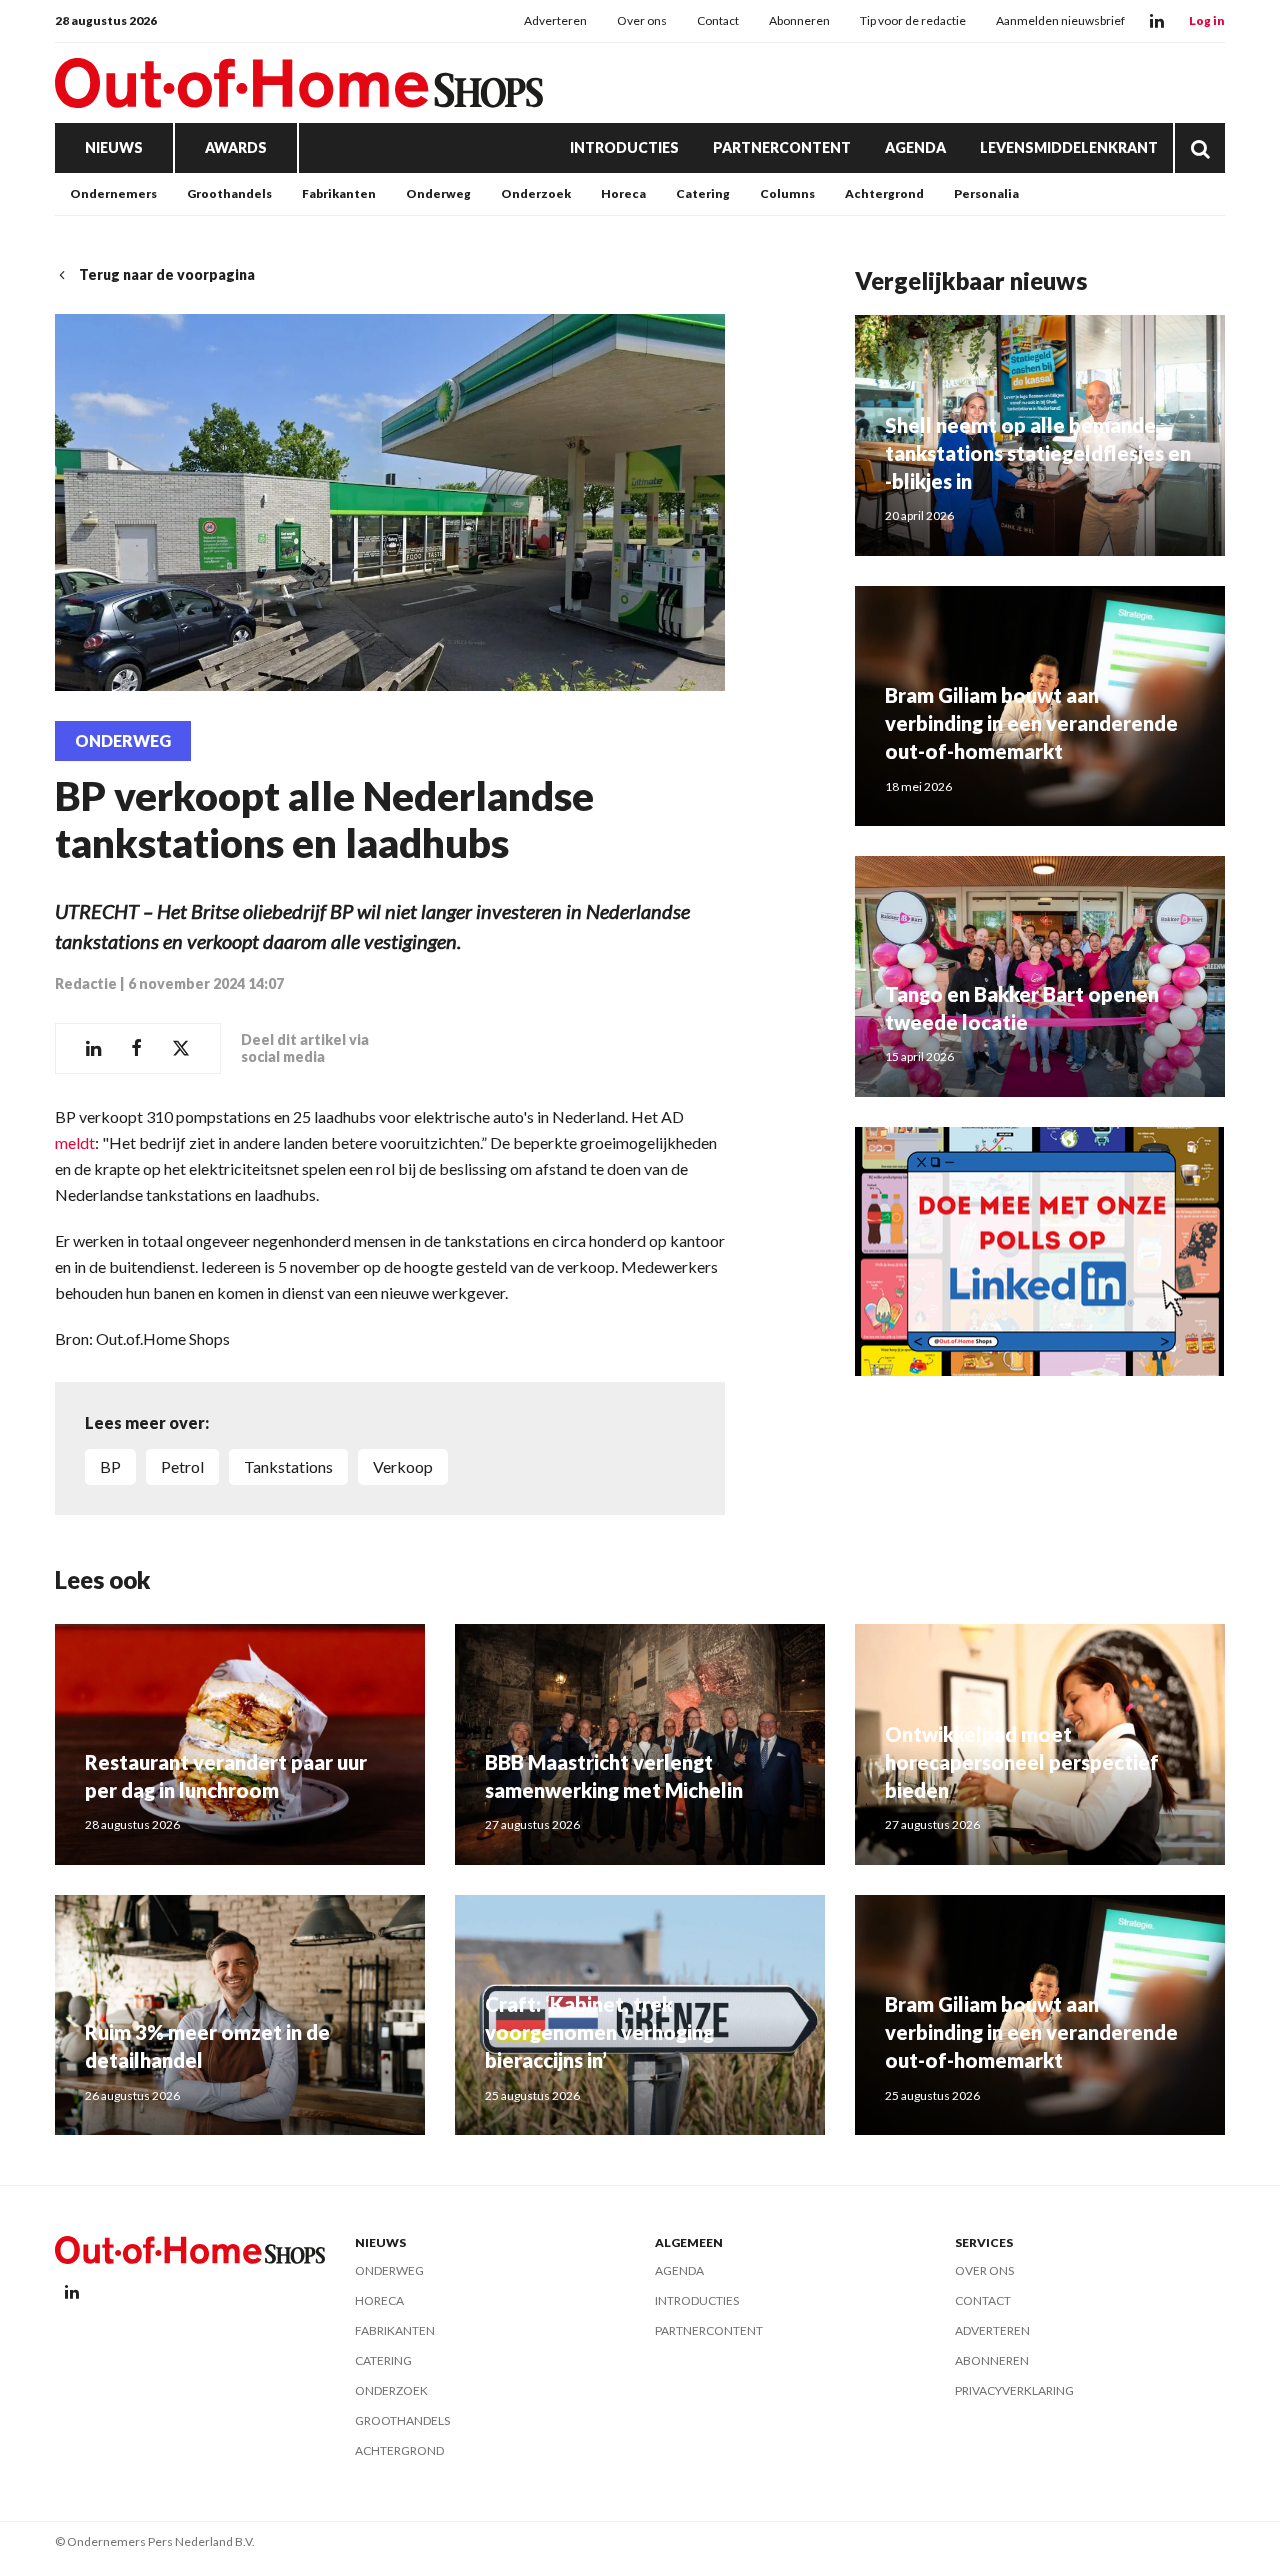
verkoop (403, 1466)
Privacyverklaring (1014, 2390)
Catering (703, 193)
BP (110, 1466)
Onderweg (438, 193)
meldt (75, 1142)
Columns (787, 193)
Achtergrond (884, 193)
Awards (236, 147)
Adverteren (555, 20)
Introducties (624, 147)
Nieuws (114, 147)
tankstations (288, 1466)
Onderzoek (536, 193)
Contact (718, 20)
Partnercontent (782, 147)
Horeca (623, 193)
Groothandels (229, 193)
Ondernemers (113, 193)
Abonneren (799, 20)
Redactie (86, 983)
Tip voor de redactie (913, 20)
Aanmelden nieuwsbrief (1060, 20)
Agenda (915, 147)
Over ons (642, 20)
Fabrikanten (339, 193)
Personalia (986, 193)
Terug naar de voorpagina (167, 274)
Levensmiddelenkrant (1069, 147)
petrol (182, 1466)
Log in (1207, 20)
